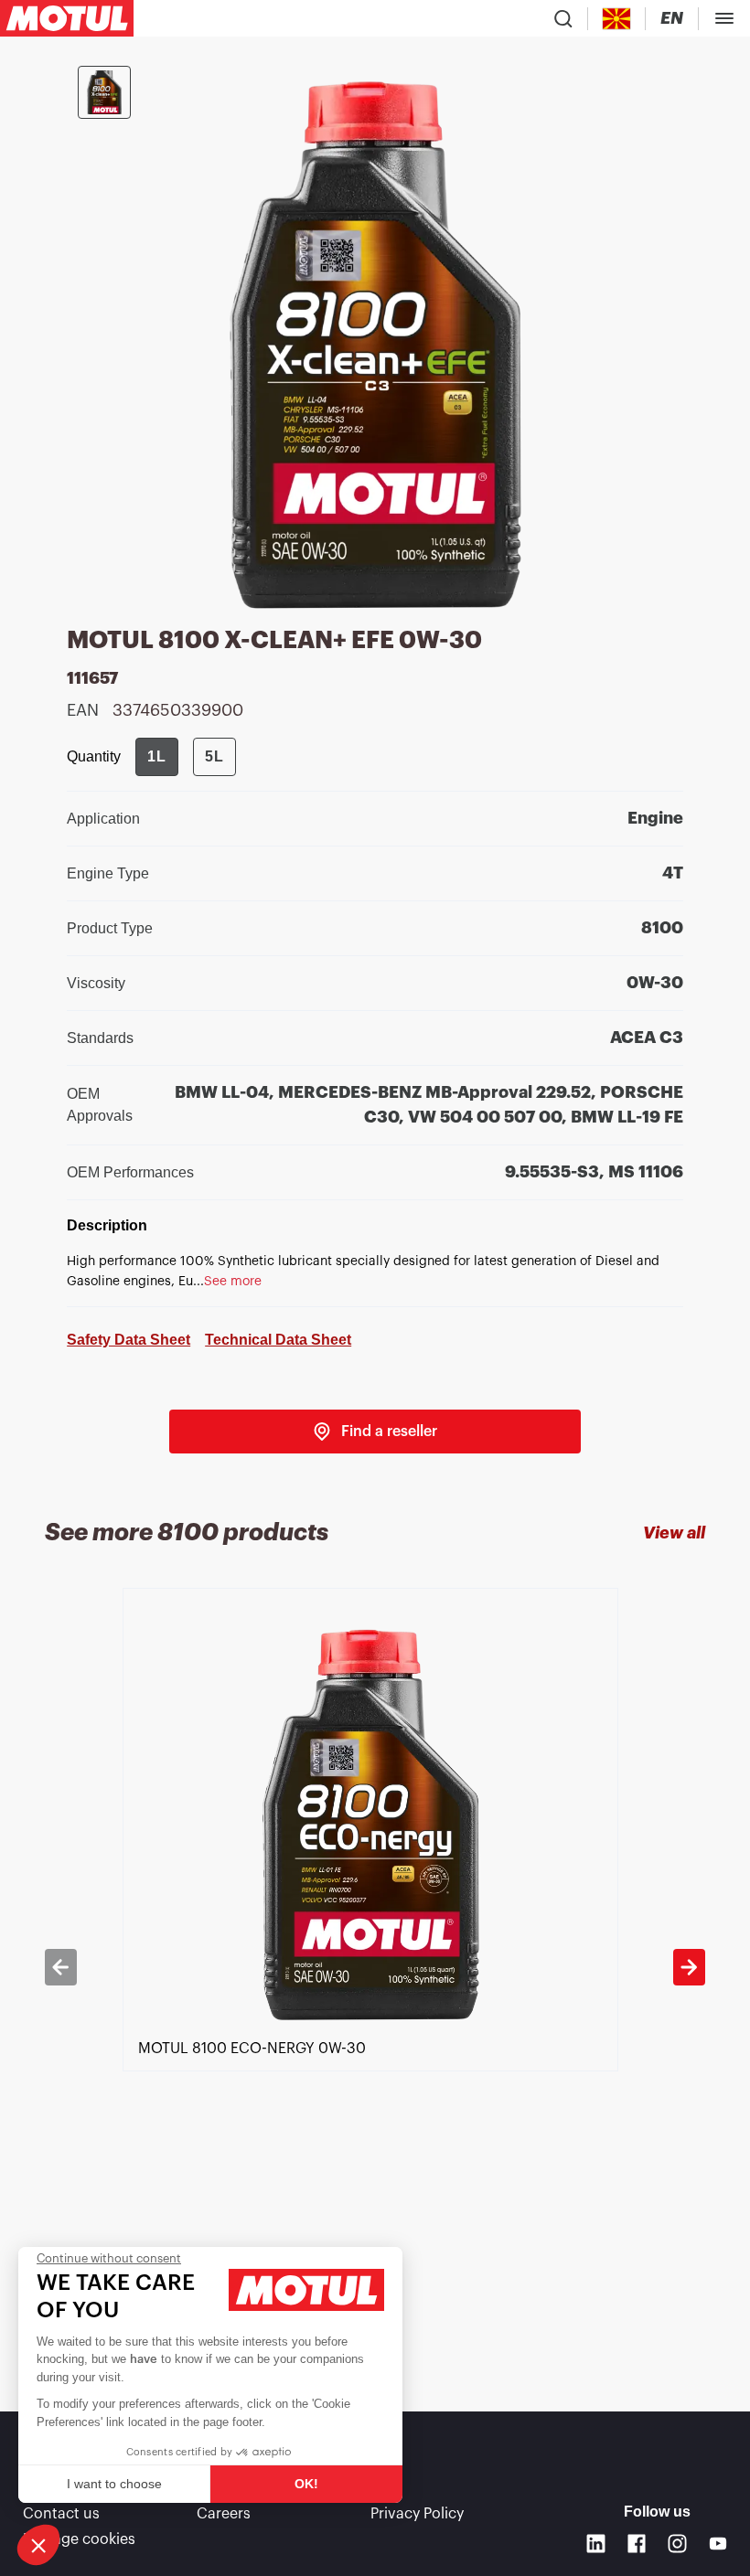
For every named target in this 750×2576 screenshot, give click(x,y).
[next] (689, 1967)
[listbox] (375, 1967)
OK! (306, 2484)
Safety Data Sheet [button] (129, 1340)
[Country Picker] (617, 19)
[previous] (60, 1967)
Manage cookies (79, 2539)
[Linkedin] (596, 2544)
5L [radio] (214, 756)
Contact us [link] (61, 2514)
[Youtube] (718, 2544)
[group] (186, 757)
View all (674, 1533)
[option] (375, 1967)
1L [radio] (157, 756)
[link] (375, 1432)
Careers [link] (224, 2514)
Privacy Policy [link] (417, 2514)
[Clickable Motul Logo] (67, 18)
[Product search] (563, 18)
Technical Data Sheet (278, 1340)
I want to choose (114, 2484)
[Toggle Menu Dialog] (724, 18)
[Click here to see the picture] (104, 92)
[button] (38, 2545)
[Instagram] (677, 2544)
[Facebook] (637, 2544)
